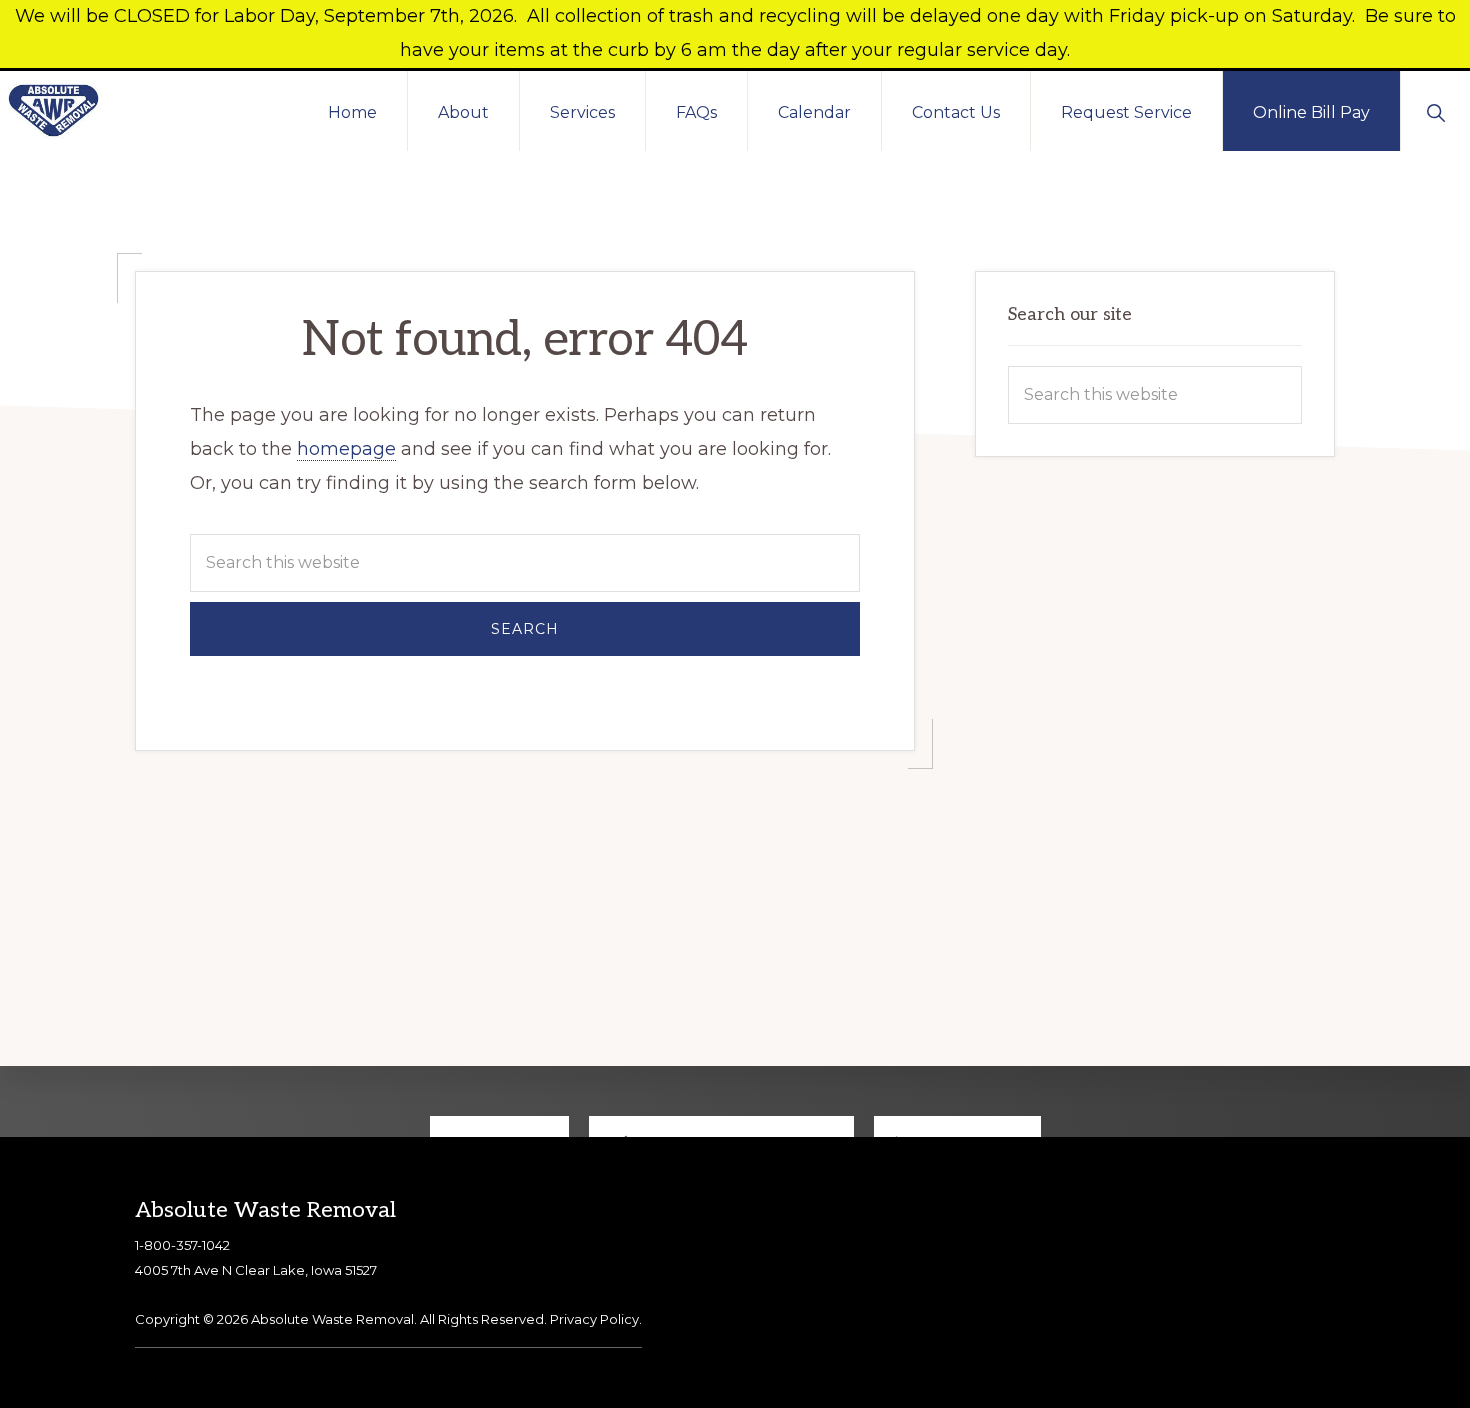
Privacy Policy (594, 1319)
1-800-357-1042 (182, 1245)
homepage (346, 449)
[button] (1435, 111)
